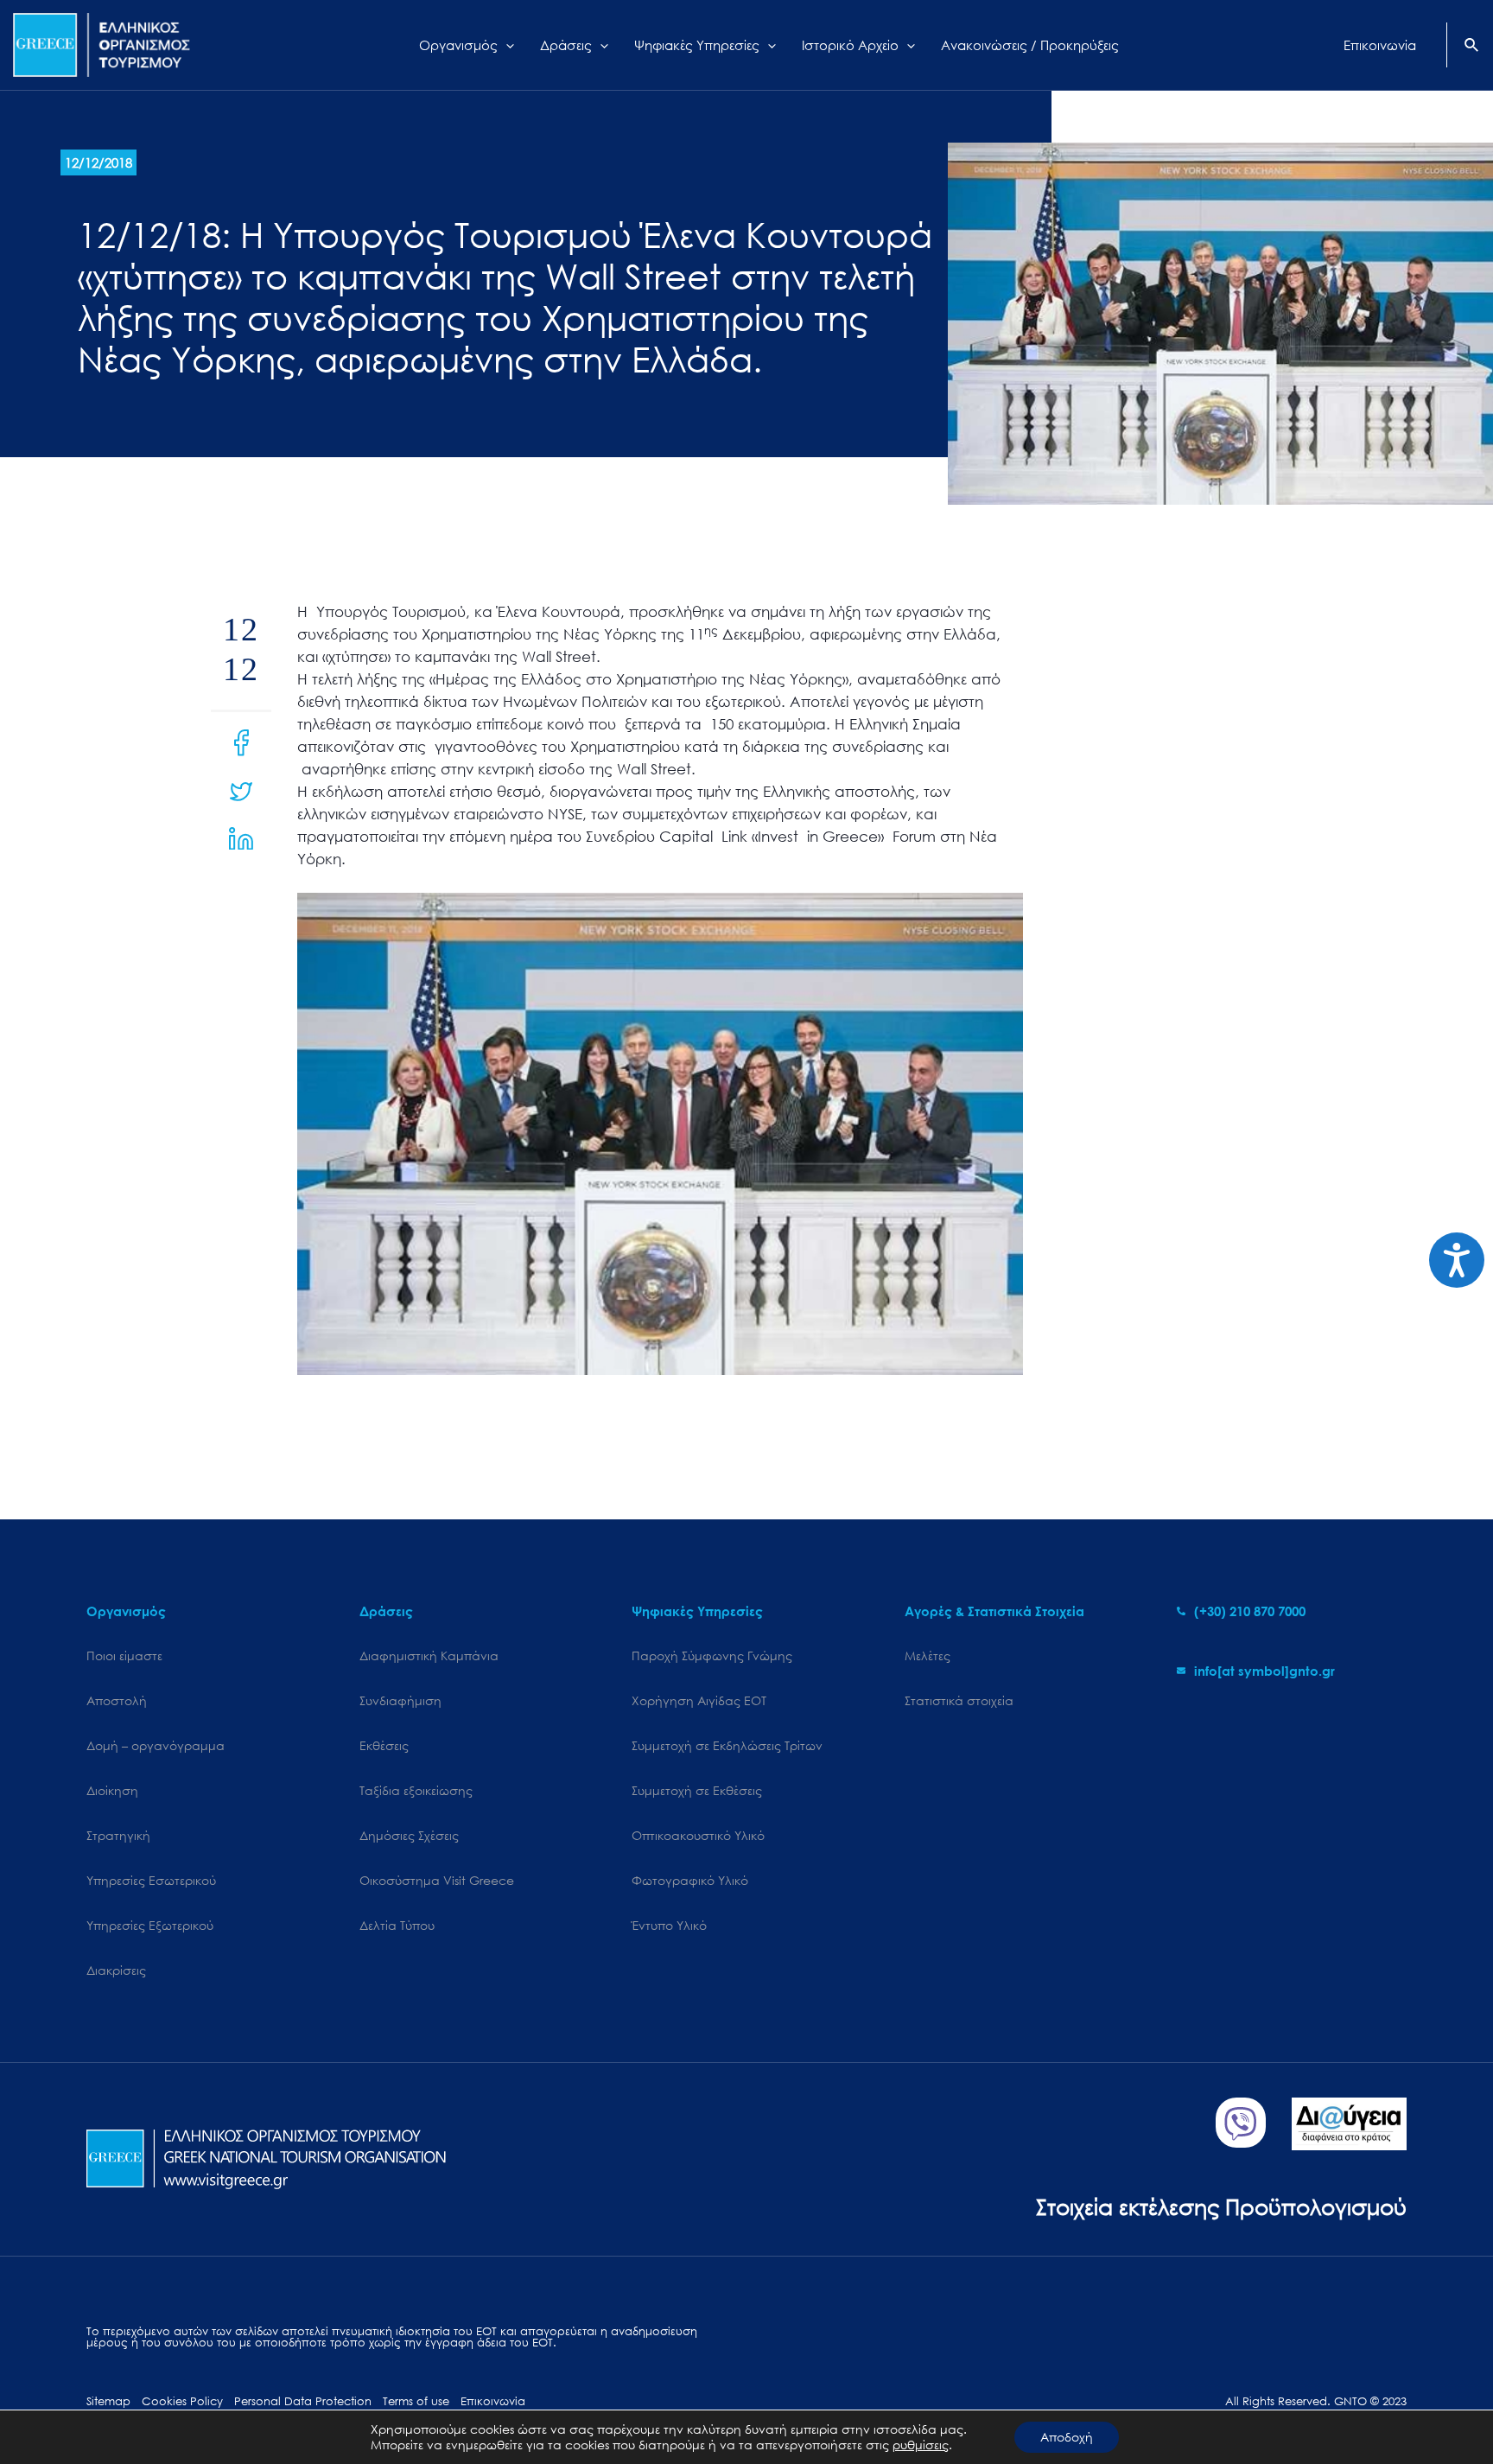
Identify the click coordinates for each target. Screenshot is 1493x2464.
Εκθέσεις (384, 1745)
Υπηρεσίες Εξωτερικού (150, 1925)
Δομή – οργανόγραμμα (156, 1745)
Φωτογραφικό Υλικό (690, 1880)
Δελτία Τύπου (397, 1925)
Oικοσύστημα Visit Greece (437, 1880)
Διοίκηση (112, 1790)
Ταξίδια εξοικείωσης (416, 1790)
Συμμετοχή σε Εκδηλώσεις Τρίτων (727, 1745)
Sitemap (108, 2401)
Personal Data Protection (303, 2401)
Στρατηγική (118, 1835)
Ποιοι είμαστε (124, 1655)
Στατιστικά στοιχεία (959, 1700)
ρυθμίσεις (921, 2445)
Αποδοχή (1067, 2437)
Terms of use (416, 2401)
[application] (506, 45)
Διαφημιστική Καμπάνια (429, 1655)
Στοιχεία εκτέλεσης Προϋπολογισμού (1221, 2206)
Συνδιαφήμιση (400, 1700)
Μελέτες (928, 1655)
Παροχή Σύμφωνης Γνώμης (712, 1655)
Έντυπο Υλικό (669, 1925)
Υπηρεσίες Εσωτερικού (151, 1880)
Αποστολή (117, 1700)
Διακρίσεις (116, 1970)
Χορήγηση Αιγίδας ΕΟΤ (699, 1700)
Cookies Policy (182, 2401)
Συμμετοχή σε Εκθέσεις (697, 1790)
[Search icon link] (1472, 47)
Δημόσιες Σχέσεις (409, 1835)
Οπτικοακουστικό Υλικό (698, 1835)
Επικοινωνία (493, 2401)
